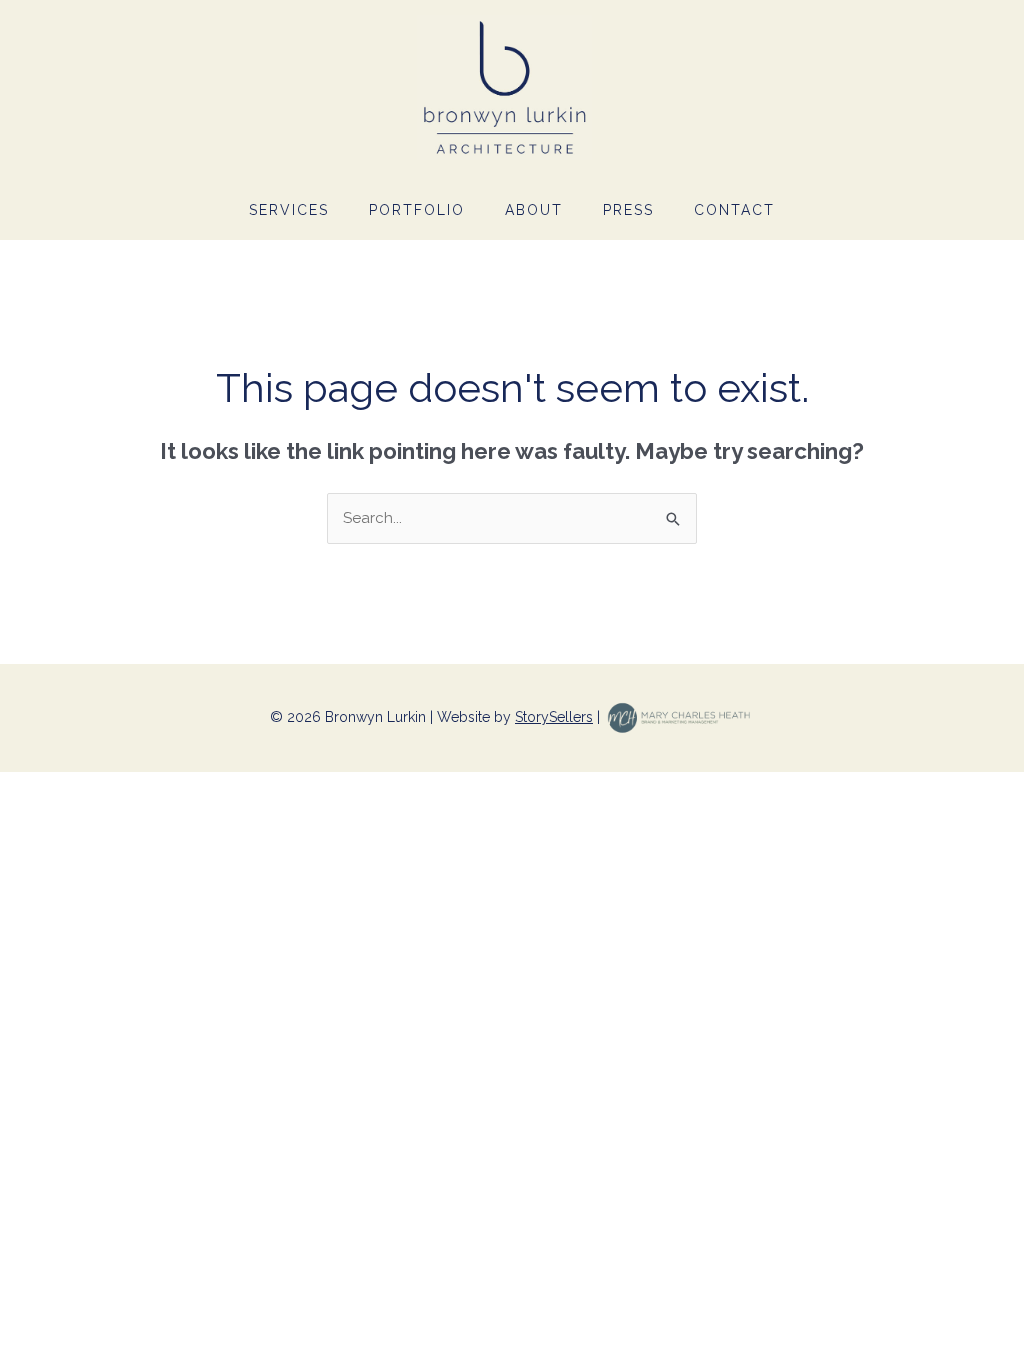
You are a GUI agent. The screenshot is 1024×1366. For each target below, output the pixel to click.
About (534, 210)
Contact (734, 210)
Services (289, 210)
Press (628, 210)
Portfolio (417, 210)
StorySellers (554, 717)
